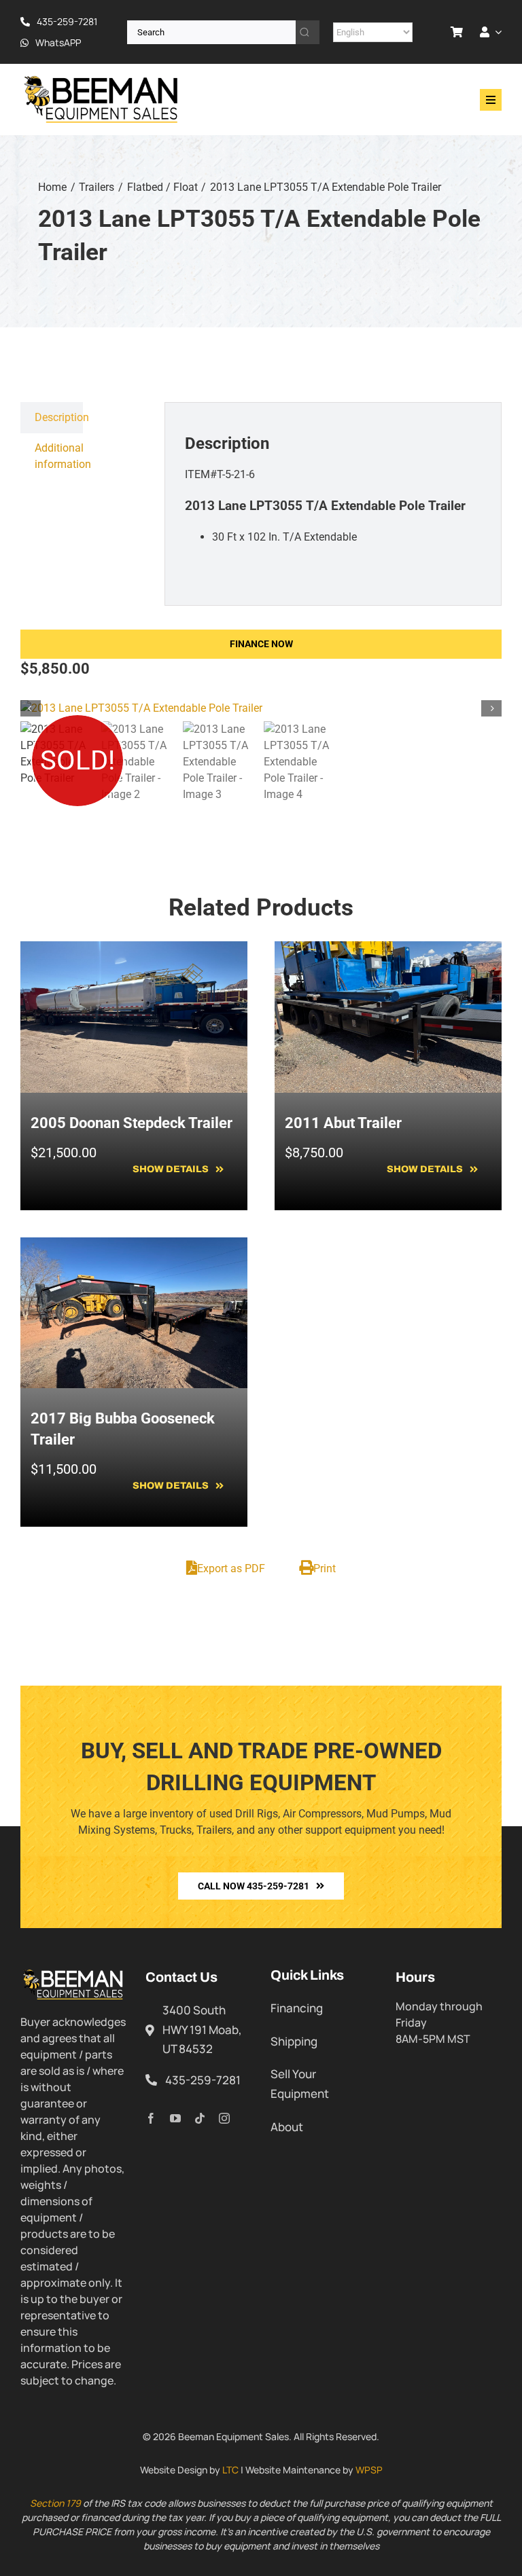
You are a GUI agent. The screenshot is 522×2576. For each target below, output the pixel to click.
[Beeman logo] (102, 79)
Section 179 (55, 2503)
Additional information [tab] (59, 456)
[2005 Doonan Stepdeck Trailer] (134, 949)
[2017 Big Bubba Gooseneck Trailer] (134, 1245)
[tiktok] (200, 2118)
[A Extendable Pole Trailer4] (261, 708)
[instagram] (224, 2118)
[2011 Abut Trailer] (388, 949)
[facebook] (151, 2118)
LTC (230, 2470)
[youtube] (175, 2118)
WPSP (369, 2470)
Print (325, 1568)
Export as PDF (231, 1568)
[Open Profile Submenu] (495, 32)
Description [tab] (59, 417)
